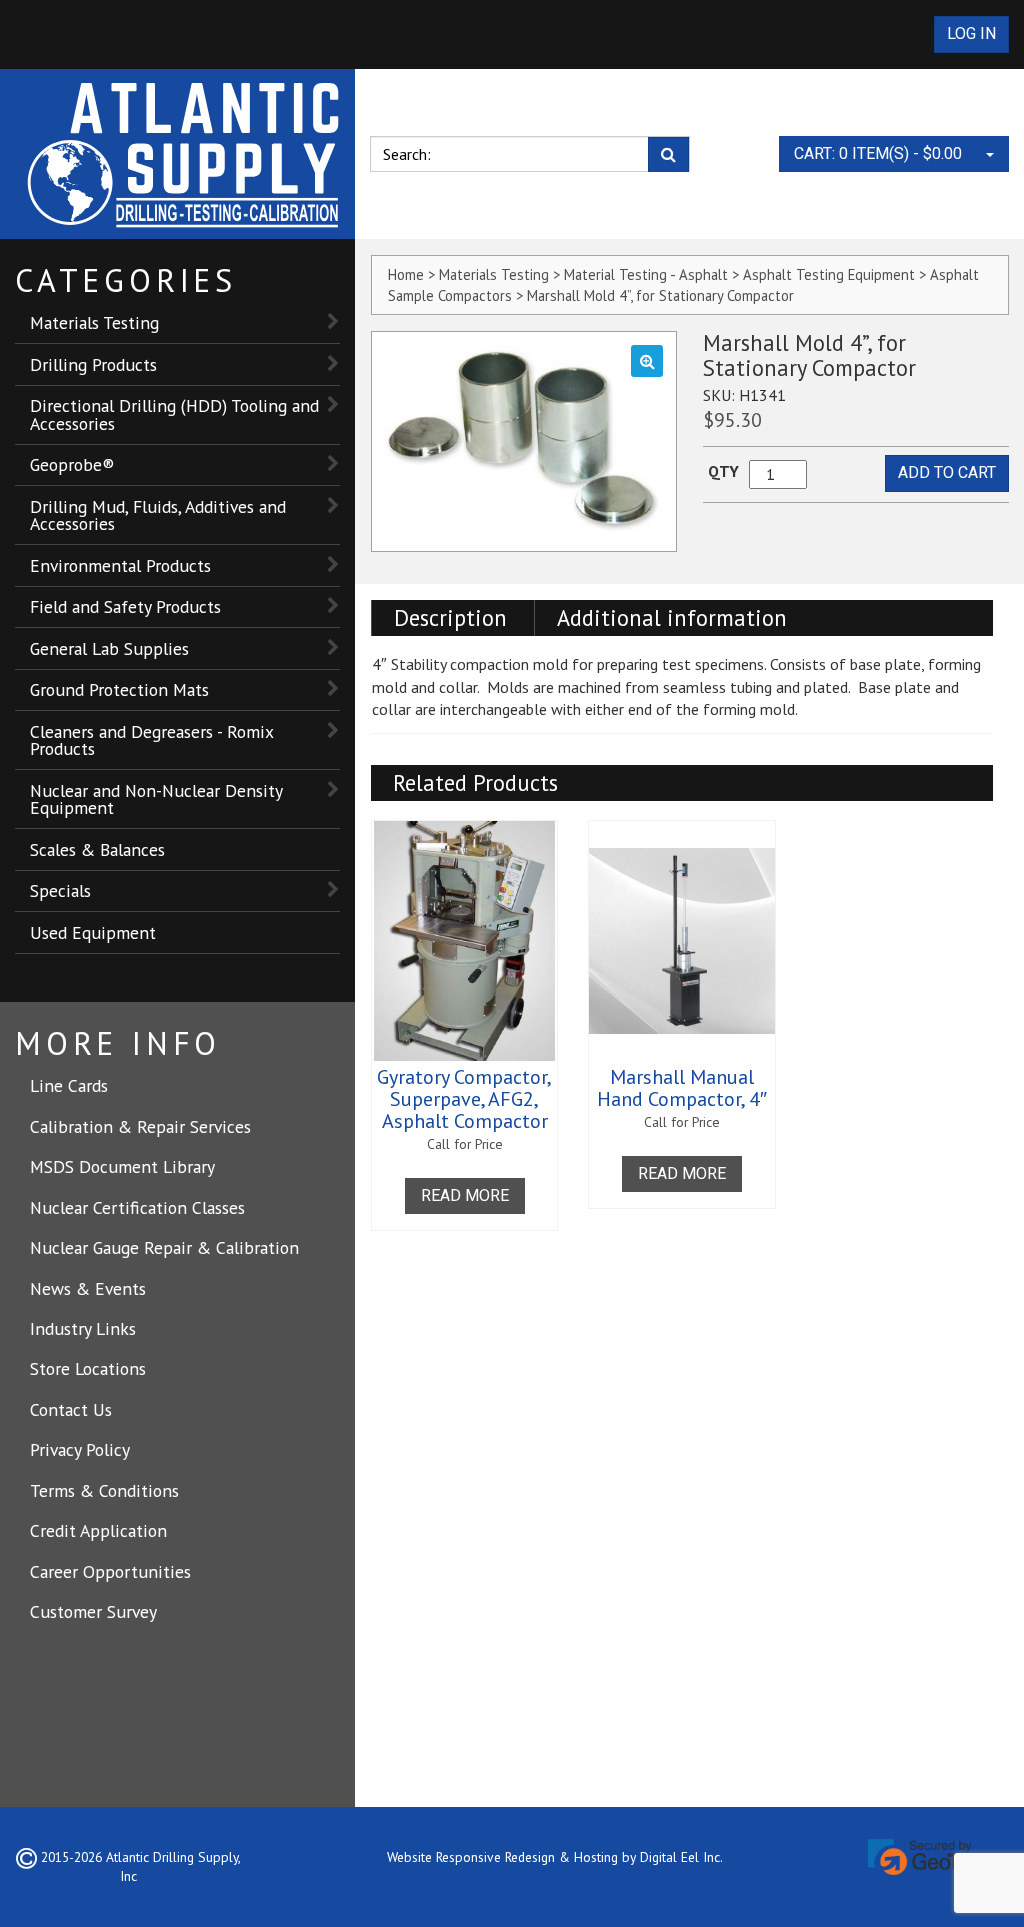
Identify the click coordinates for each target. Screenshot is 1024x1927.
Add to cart (947, 472)
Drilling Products (93, 364)
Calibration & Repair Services (140, 1126)
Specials (60, 890)
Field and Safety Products (125, 606)
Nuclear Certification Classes (137, 1207)
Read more (465, 1195)
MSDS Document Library (122, 1166)
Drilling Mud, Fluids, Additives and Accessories (158, 515)
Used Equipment (93, 932)
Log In (971, 33)
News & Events (88, 1288)
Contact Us (71, 1409)
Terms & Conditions (104, 1490)
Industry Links (83, 1328)
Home (406, 274)
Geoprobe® (72, 464)
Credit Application (98, 1530)
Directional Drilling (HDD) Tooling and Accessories (174, 414)
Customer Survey (93, 1611)
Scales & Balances (97, 849)
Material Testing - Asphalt (646, 274)
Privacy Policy (80, 1449)
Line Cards (69, 1085)
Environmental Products (120, 565)
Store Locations (88, 1368)
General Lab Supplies (109, 648)
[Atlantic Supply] (185, 154)
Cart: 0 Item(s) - (878, 153)
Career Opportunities (110, 1571)
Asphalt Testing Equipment (829, 274)
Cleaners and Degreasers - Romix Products (152, 740)
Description (450, 617)
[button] (647, 361)
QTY (723, 471)
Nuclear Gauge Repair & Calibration (164, 1247)
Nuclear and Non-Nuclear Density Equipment (156, 799)
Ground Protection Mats (119, 689)
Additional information (672, 617)
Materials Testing (94, 322)
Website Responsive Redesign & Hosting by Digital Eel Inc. (555, 1857)
